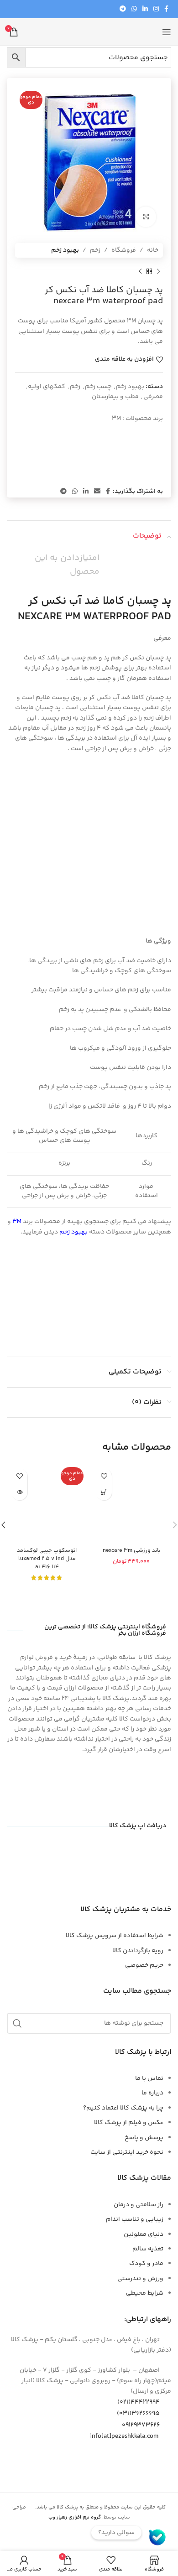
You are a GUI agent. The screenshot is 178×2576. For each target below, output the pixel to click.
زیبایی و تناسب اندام (135, 2219)
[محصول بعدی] (140, 271)
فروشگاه (124, 250)
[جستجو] (17, 2023)
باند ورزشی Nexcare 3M (131, 1550)
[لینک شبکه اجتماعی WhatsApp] (134, 9)
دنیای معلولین (144, 2234)
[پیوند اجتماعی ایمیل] (97, 492)
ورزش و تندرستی (140, 2279)
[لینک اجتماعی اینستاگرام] (156, 9)
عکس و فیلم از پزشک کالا (129, 2123)
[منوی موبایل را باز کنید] (167, 32)
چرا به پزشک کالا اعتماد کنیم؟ (123, 2108)
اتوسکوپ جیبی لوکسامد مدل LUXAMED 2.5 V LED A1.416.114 (47, 1558)
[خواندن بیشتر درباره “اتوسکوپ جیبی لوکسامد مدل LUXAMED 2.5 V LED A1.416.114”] (19, 1492)
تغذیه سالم (148, 2249)
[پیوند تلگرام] (123, 9)
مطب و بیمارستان (115, 397)
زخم (95, 250)
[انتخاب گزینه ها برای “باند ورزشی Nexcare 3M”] (104, 1492)
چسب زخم (98, 387)
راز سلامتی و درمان (139, 2205)
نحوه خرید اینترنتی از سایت (127, 2152)
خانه (153, 250)
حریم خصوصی (144, 1965)
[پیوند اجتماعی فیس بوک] (166, 9)
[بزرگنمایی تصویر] (146, 217)
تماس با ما (149, 2078)
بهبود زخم (65, 250)
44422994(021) (139, 2402)
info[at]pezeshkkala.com (124, 2436)
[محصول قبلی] (158, 271)
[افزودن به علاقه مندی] (104, 1476)
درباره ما (152, 2093)
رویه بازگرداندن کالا (138, 1951)
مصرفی (153, 397)
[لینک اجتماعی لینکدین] (145, 9)
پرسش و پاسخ (144, 2138)
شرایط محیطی (145, 2293)
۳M (116, 419)
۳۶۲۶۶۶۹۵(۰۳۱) (138, 2414)
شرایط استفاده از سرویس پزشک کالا (115, 1936)
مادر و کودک (146, 2264)
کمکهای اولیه (47, 387)
